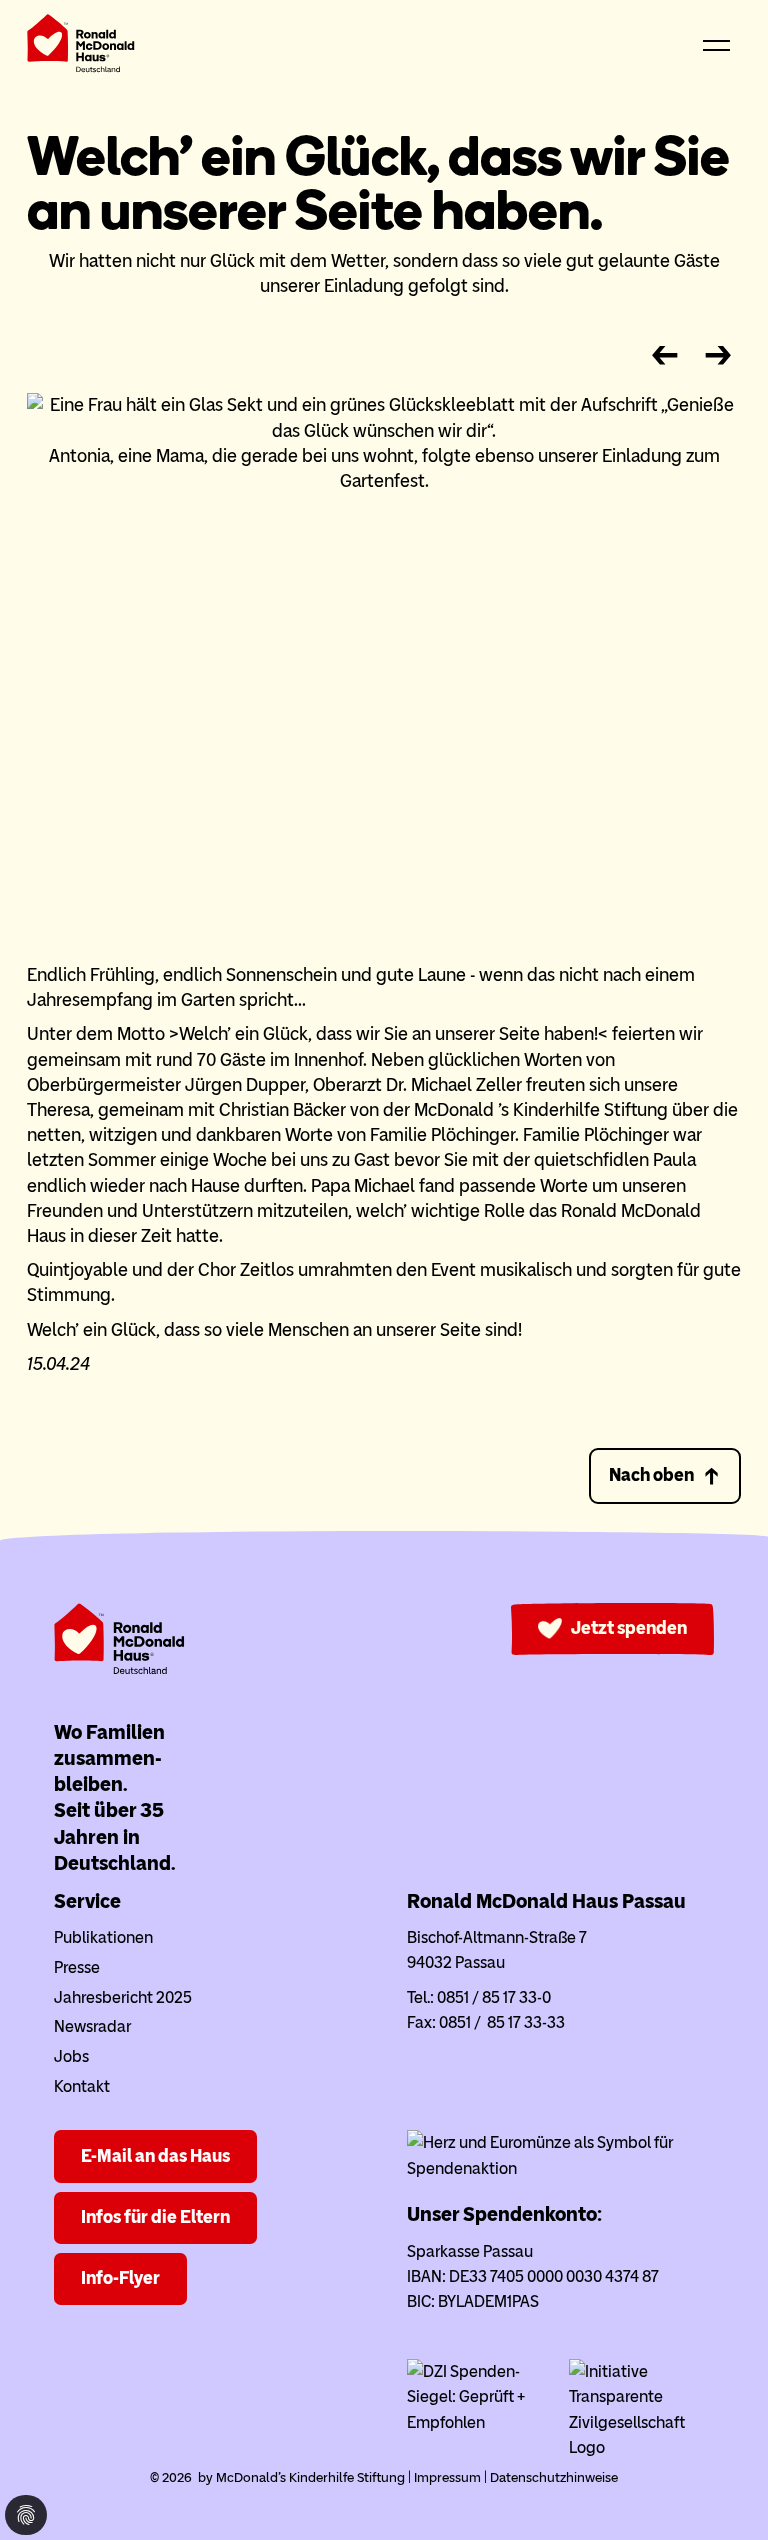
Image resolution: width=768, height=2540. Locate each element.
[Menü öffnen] (717, 47)
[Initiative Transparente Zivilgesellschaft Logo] (641, 2447)
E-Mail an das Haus (155, 2156)
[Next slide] (718, 356)
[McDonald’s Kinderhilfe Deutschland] (119, 1669)
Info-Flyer (120, 2278)
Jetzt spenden (629, 1628)
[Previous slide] (664, 356)
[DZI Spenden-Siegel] (479, 2422)
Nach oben (651, 1475)
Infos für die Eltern (155, 2217)
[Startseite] (81, 47)
